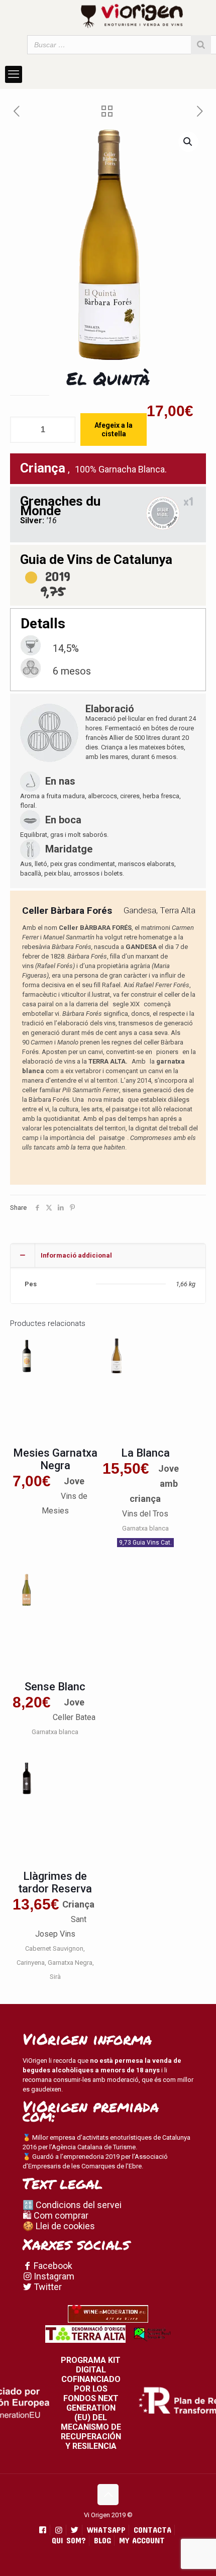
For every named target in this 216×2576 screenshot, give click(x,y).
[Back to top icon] (108, 2495)
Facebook (52, 2266)
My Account (142, 2540)
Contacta (152, 2530)
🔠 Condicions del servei (72, 2205)
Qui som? (69, 2540)
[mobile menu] (14, 74)
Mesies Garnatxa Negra (55, 1459)
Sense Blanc (55, 1687)
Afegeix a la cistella (114, 430)
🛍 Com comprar (56, 2215)
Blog (102, 2540)
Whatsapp (106, 2530)
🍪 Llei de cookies (59, 2226)
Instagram (53, 2276)
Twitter (47, 2287)
